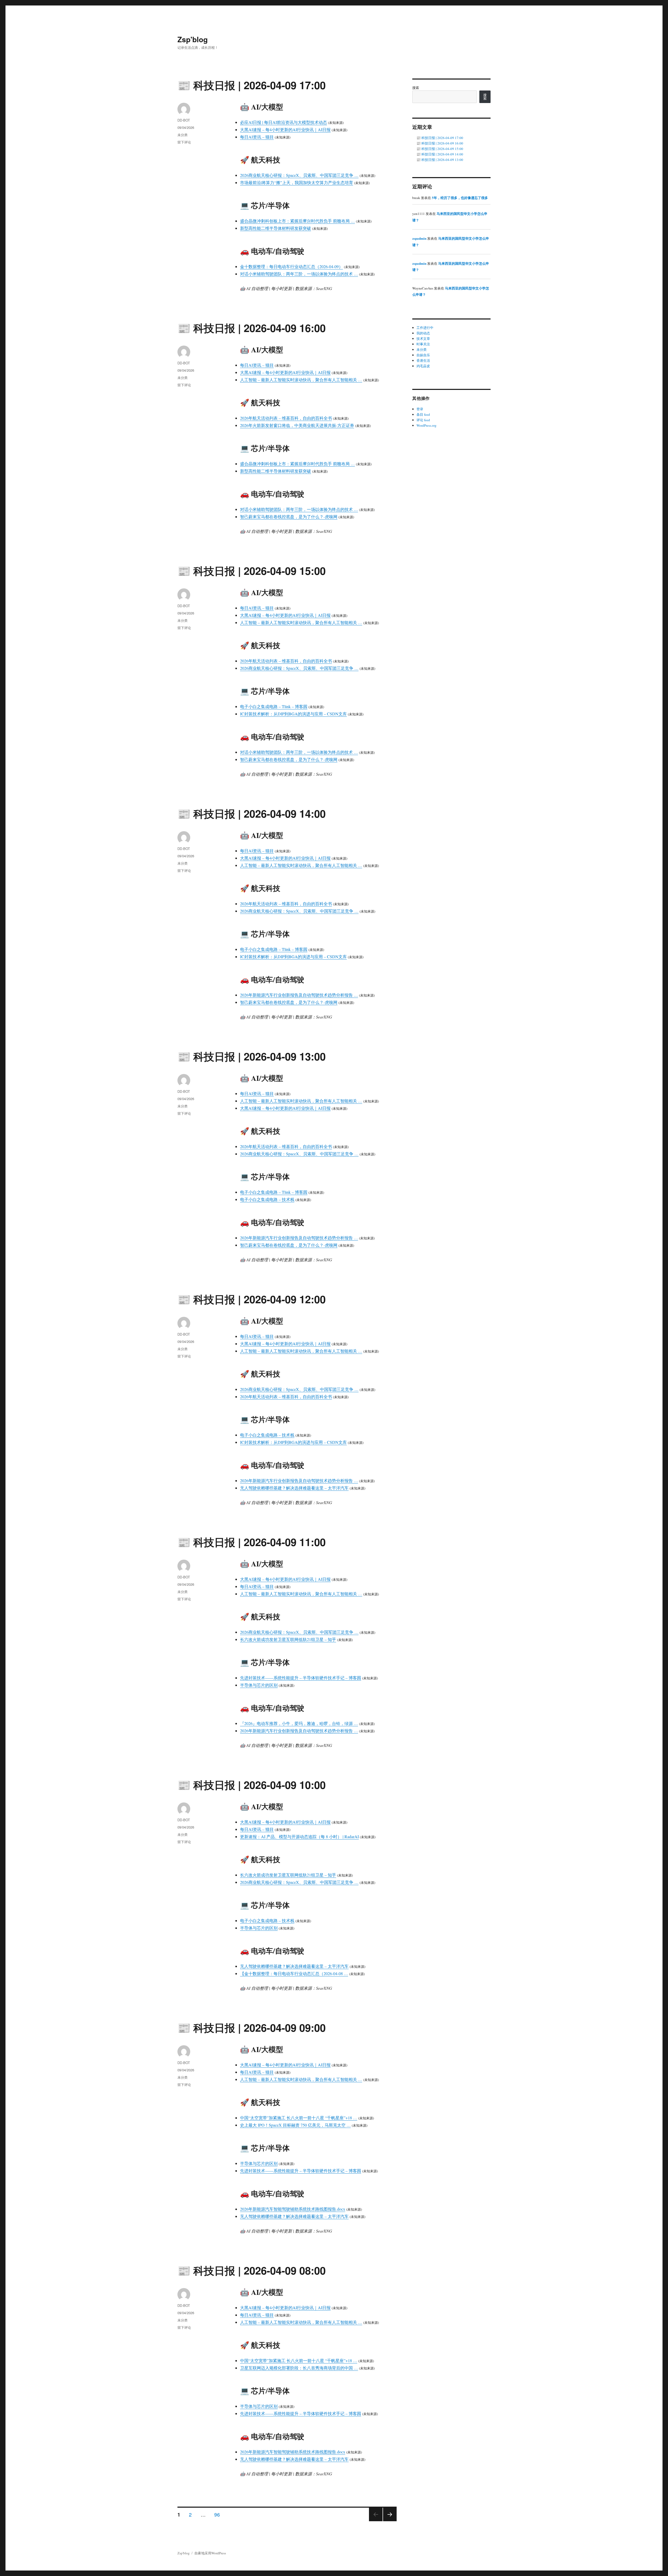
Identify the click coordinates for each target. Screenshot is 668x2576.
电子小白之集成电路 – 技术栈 (267, 1199)
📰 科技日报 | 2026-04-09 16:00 (252, 328)
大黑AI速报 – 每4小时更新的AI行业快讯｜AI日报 (285, 129)
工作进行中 (425, 328)
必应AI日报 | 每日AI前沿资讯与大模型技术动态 (284, 122)
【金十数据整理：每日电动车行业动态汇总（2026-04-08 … (294, 1973)
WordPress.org (427, 425)
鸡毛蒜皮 (423, 366)
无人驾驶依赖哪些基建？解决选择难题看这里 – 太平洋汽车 (294, 1488)
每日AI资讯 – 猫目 (257, 137)
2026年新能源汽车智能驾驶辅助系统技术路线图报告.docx (293, 2209)
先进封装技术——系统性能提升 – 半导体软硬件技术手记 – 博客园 (301, 1678)
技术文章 (423, 339)
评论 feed (423, 420)
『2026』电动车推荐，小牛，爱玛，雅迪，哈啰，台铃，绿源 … (299, 1723)
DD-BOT (184, 120)
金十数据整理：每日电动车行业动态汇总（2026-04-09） (291, 266)
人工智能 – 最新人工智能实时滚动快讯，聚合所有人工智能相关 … (301, 380)
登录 (420, 409)
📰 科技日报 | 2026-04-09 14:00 (252, 813)
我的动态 (423, 333)
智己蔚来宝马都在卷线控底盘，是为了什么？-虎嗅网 (289, 517)
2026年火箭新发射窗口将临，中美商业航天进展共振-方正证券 (297, 425)
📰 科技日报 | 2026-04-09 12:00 (252, 1299)
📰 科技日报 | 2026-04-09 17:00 (252, 85)
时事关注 (423, 344)
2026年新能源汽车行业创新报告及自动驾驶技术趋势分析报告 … (299, 995)
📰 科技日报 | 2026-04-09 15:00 (252, 571)
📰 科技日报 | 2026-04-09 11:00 (252, 1542)
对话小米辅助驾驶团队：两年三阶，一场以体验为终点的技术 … (299, 274)
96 (217, 2514)
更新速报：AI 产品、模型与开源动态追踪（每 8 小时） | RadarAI (299, 1836)
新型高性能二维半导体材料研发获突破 (276, 228)
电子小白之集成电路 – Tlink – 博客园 (274, 706)
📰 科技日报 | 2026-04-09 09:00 (252, 2027)
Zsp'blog (193, 39)
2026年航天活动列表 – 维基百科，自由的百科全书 (286, 418)
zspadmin (419, 238)
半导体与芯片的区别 (259, 1685)
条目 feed (423, 414)
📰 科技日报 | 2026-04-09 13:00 (252, 1056)
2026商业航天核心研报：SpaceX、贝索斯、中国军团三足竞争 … (299, 175)
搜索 (416, 88)
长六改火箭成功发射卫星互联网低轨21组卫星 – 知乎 (288, 1639)
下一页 (388, 2521)
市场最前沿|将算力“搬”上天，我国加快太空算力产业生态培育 (297, 182)
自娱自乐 (423, 355)
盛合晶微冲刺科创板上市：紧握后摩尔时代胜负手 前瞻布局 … (297, 221)
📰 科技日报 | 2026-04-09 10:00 (252, 1785)
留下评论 (184, 142)
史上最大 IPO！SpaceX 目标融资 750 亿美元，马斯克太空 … (295, 2125)
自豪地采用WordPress (210, 2553)
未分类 (183, 135)
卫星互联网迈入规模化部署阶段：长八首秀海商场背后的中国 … (299, 2368)
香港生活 (423, 360)
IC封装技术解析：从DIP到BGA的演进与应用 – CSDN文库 (293, 714)
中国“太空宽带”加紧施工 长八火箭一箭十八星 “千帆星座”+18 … (299, 2118)
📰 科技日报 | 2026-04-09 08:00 (252, 2270)
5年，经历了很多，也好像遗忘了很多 (460, 198)
